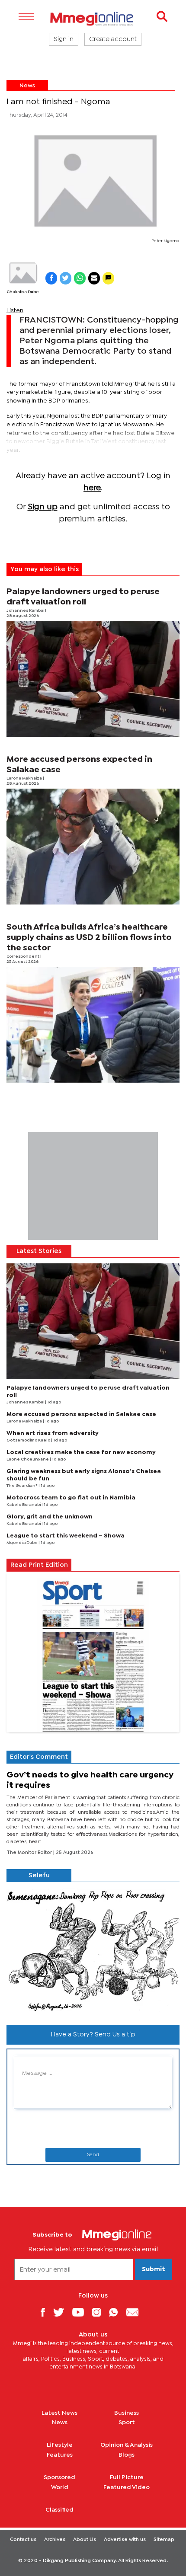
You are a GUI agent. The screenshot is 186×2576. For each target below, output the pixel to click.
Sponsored (59, 2477)
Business (127, 2413)
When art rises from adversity (53, 1433)
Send (93, 2155)
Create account (113, 39)
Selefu (39, 1876)
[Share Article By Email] (94, 278)
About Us (85, 2540)
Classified (59, 2510)
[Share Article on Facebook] (51, 278)
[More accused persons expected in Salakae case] (93, 847)
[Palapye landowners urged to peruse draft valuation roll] (93, 679)
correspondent (23, 957)
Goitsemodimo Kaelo (29, 1440)
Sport (127, 2423)
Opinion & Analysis (127, 2445)
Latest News (59, 2413)
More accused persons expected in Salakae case (81, 1414)
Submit (154, 2269)
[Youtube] (81, 2312)
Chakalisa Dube (23, 292)
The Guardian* (22, 1486)
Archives (55, 2540)
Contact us (23, 2540)
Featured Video (127, 2487)
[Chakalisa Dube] (23, 273)
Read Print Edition (39, 1565)
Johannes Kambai (26, 611)
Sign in (64, 39)
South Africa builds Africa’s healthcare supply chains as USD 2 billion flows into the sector (89, 938)
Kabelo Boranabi (24, 1505)
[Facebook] (46, 2312)
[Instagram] (100, 2312)
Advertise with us (125, 2540)
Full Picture (127, 2477)
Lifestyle (60, 2445)
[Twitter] (62, 2312)
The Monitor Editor (30, 1853)
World (60, 2487)
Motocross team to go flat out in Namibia (71, 1498)
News (27, 86)
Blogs (127, 2455)
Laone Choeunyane (28, 1459)
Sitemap (164, 2540)
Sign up (43, 507)
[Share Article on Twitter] (66, 278)
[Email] (136, 2312)
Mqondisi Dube (22, 1543)
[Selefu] (93, 1950)
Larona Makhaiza (25, 778)
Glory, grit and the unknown (50, 1517)
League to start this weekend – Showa (66, 1536)
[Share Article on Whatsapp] (80, 278)
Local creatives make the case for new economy (81, 1452)
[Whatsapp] (117, 2312)
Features (60, 2455)
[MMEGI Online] (93, 19)
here (92, 488)
